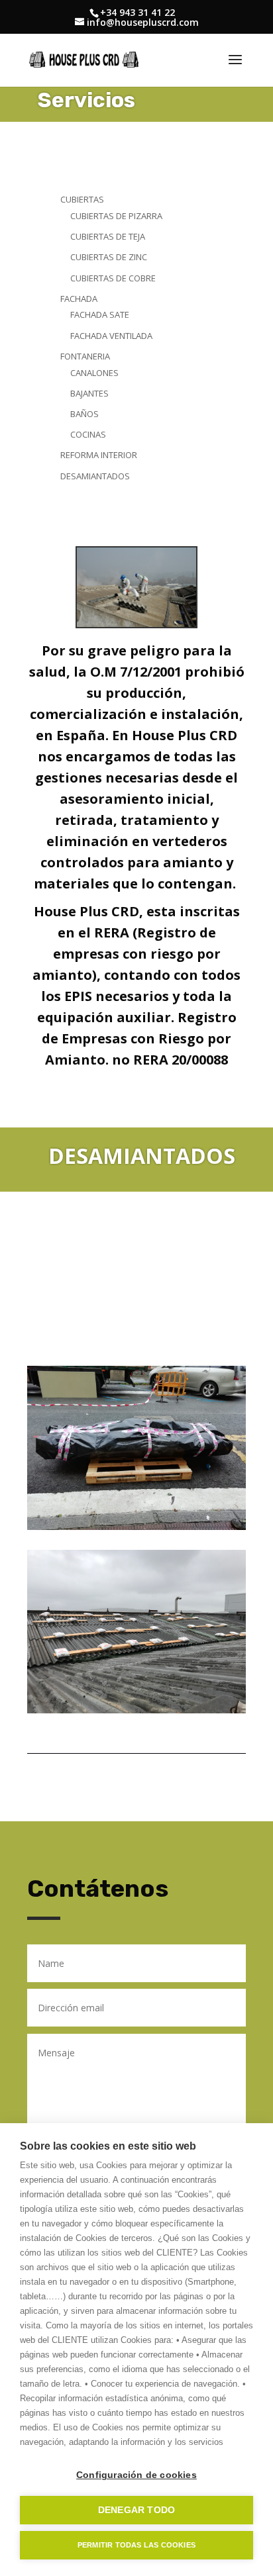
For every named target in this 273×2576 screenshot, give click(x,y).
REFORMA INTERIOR (99, 455)
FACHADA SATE (100, 314)
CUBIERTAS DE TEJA (108, 236)
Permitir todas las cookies (136, 2545)
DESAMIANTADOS (95, 476)
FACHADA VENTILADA (111, 336)
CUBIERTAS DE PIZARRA (116, 216)
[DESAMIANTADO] (137, 624)
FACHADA (79, 299)
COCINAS (88, 434)
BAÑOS (84, 414)
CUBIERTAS (82, 199)
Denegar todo (136, 2510)
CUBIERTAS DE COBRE (113, 278)
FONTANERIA (85, 356)
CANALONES (94, 373)
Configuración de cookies (136, 2475)
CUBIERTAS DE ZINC (109, 257)
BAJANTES (89, 393)
